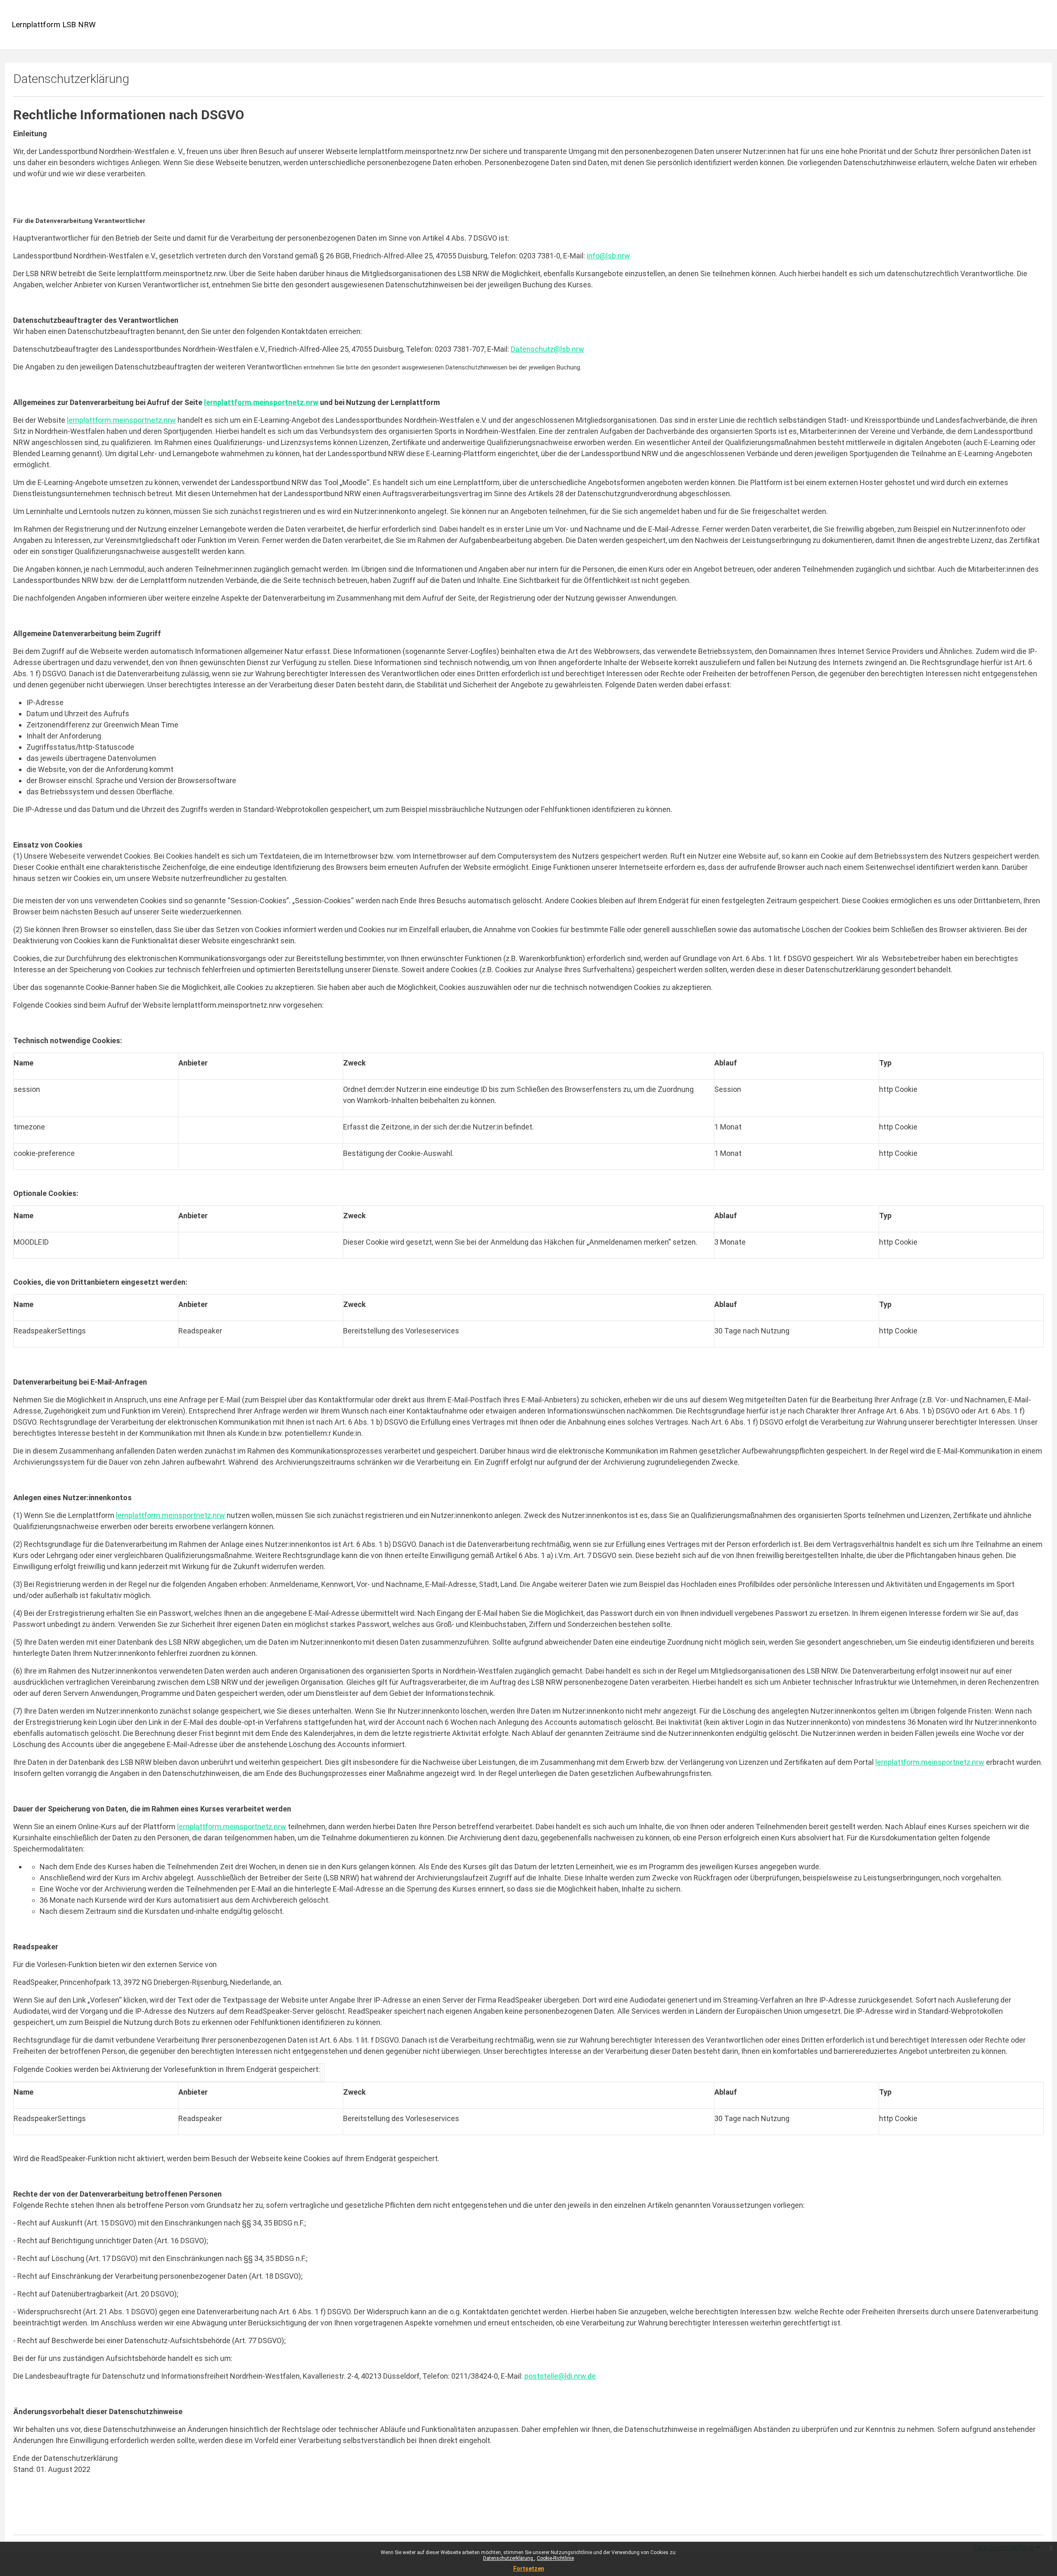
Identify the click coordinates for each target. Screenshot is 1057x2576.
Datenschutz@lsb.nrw (547, 349)
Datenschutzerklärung (509, 2558)
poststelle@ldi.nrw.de (560, 2376)
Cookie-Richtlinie (555, 2558)
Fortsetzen (529, 2569)
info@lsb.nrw (608, 256)
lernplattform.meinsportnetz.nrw (121, 420)
